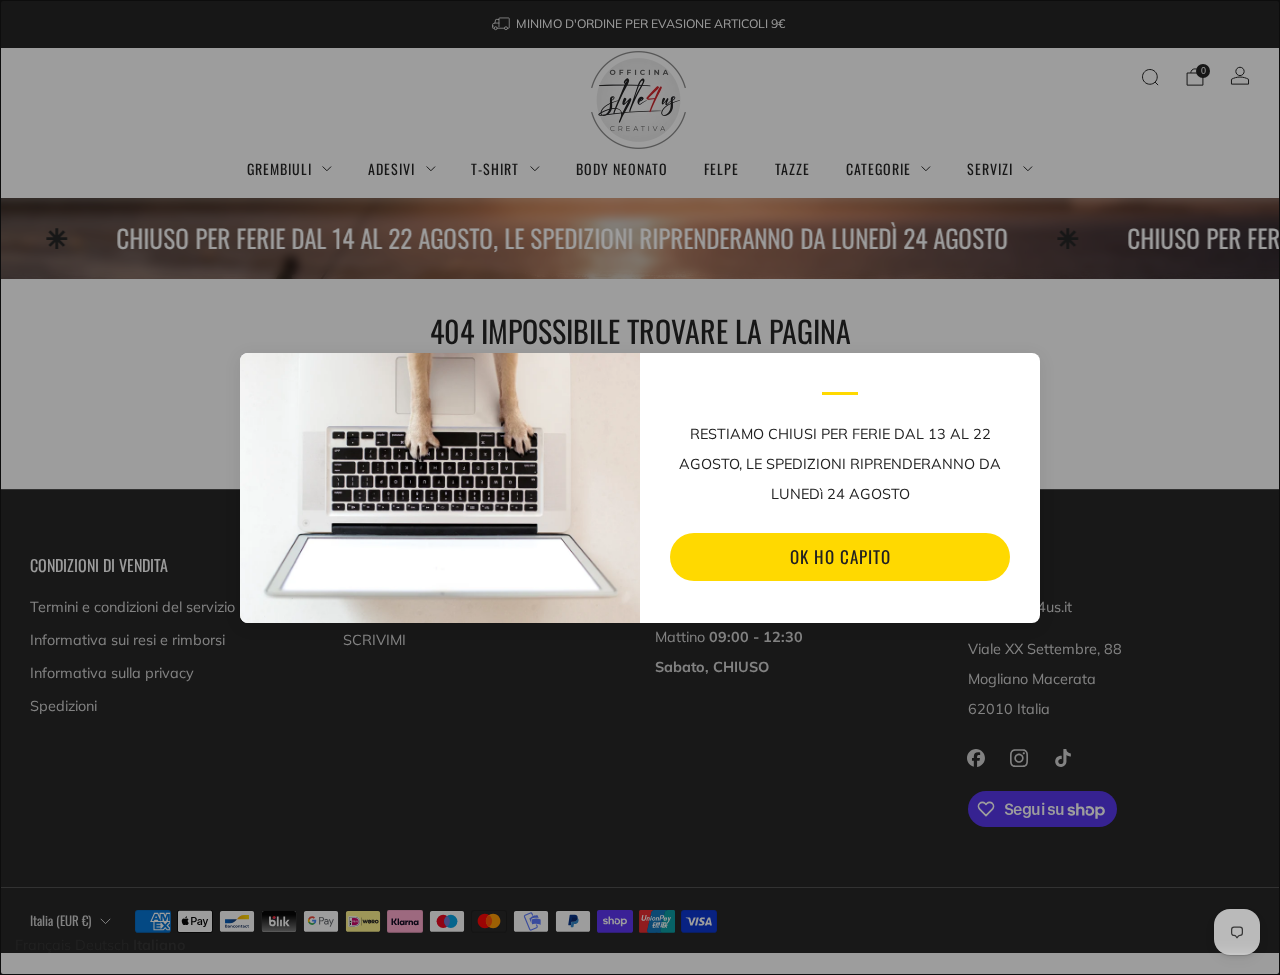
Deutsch (102, 945)
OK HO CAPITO (840, 556)
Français (43, 945)
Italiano (159, 945)
